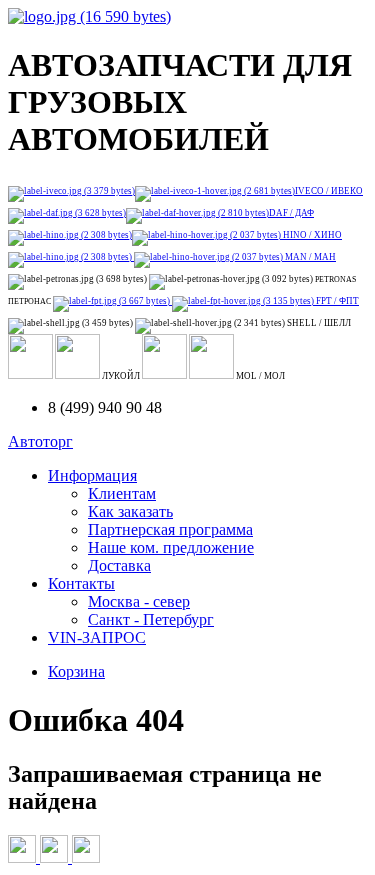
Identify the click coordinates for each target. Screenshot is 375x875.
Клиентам (122, 493)
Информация (92, 475)
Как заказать (130, 511)
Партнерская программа (170, 529)
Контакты (81, 583)
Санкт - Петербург (151, 619)
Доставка (119, 565)
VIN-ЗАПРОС (97, 637)
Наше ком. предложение (171, 547)
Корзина (76, 671)
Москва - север (139, 601)
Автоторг (40, 441)
